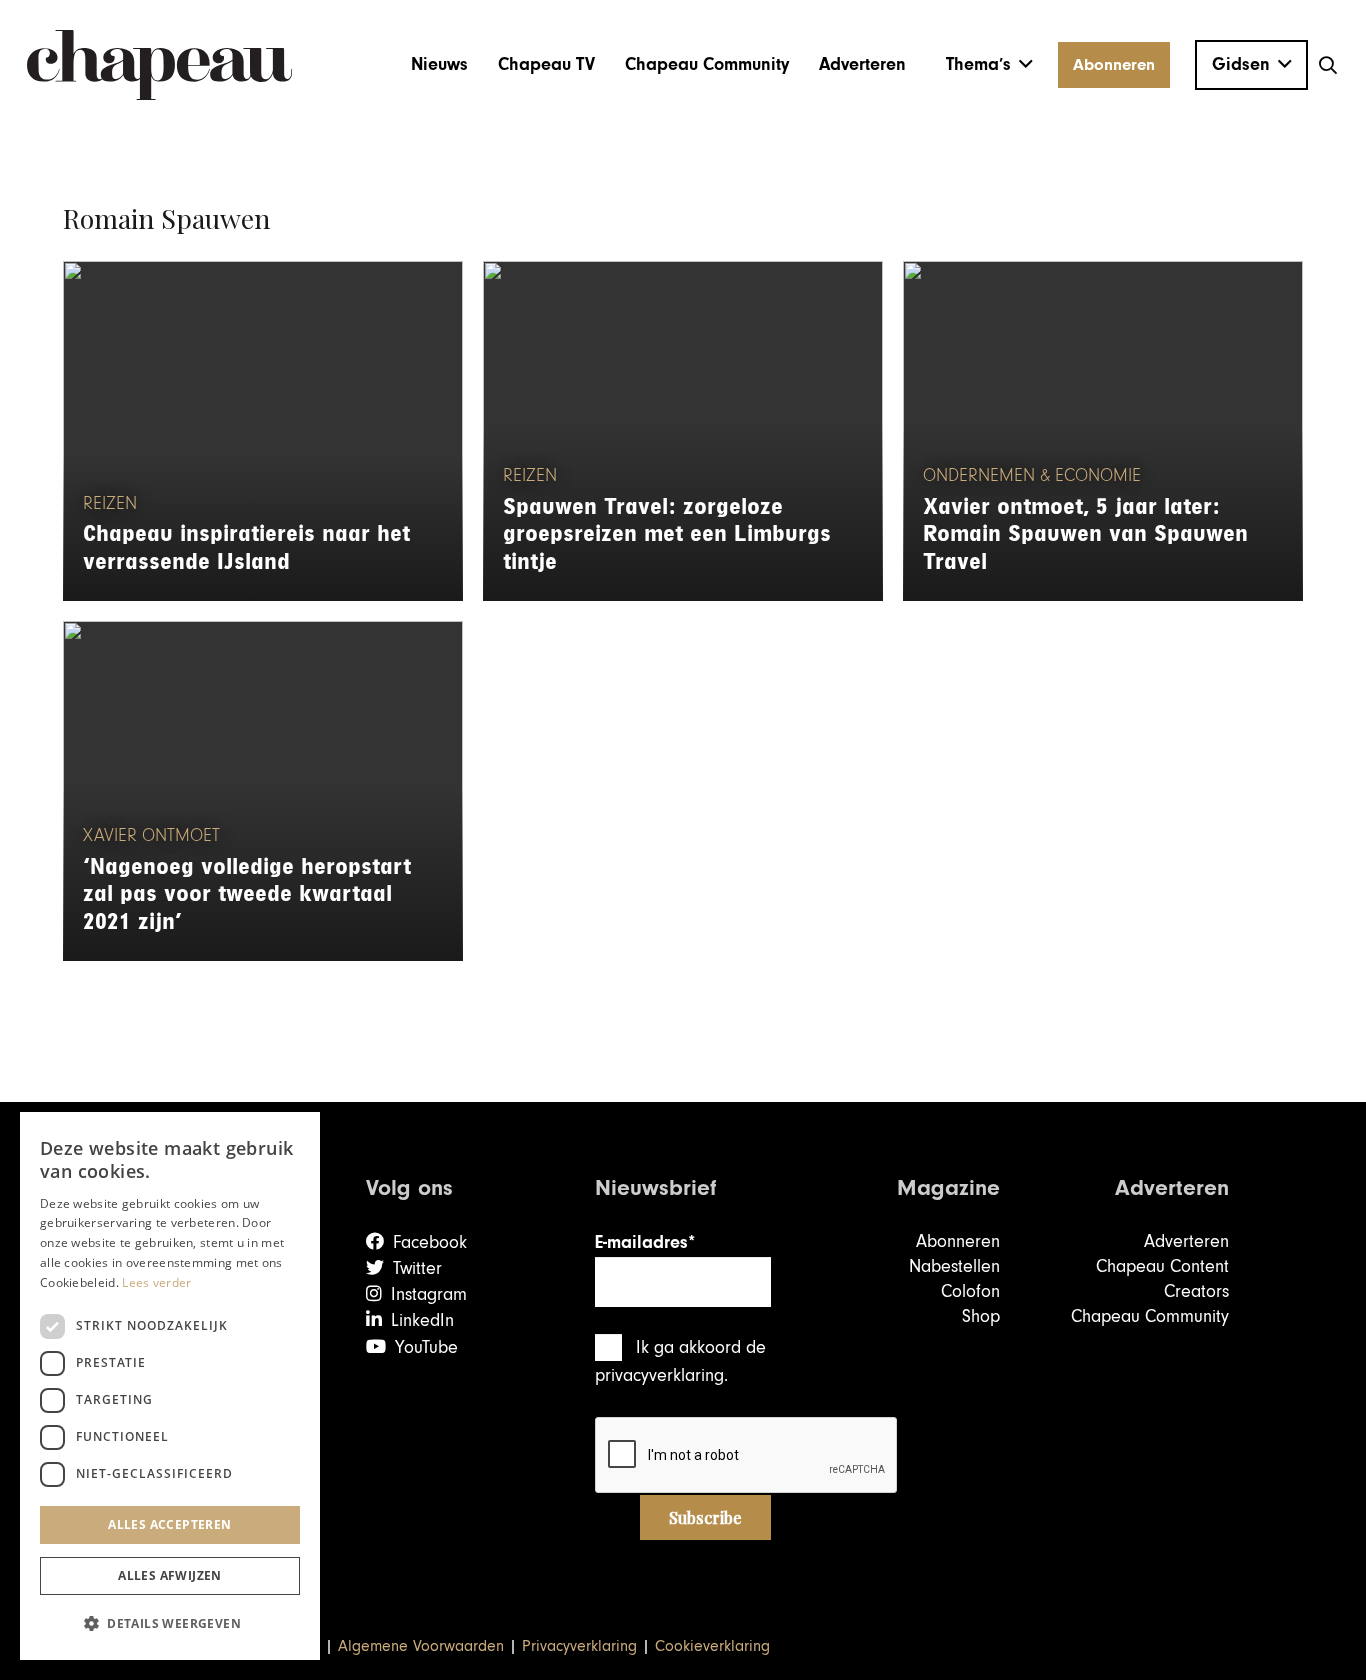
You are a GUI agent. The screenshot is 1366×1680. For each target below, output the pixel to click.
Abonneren (958, 1241)
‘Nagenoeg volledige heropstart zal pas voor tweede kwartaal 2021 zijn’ (247, 894)
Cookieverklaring (712, 1646)
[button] (989, 65)
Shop (981, 1316)
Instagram (429, 1294)
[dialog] (170, 1386)
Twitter (417, 1268)
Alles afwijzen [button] (170, 1575)
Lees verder (156, 1282)
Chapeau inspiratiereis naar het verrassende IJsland (246, 548)
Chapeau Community (1150, 1316)
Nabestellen (954, 1266)
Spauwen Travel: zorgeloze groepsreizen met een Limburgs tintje (667, 534)
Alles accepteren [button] (169, 1524)
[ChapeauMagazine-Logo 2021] (159, 65)
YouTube (426, 1347)
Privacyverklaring (579, 1646)
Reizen (110, 504)
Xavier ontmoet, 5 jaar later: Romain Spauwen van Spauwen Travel (1085, 534)
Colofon (970, 1291)
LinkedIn (422, 1320)
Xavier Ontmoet (151, 836)
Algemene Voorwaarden (421, 1646)
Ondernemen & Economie (1032, 476)
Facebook (430, 1242)
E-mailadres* (645, 1242)
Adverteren (1186, 1241)
